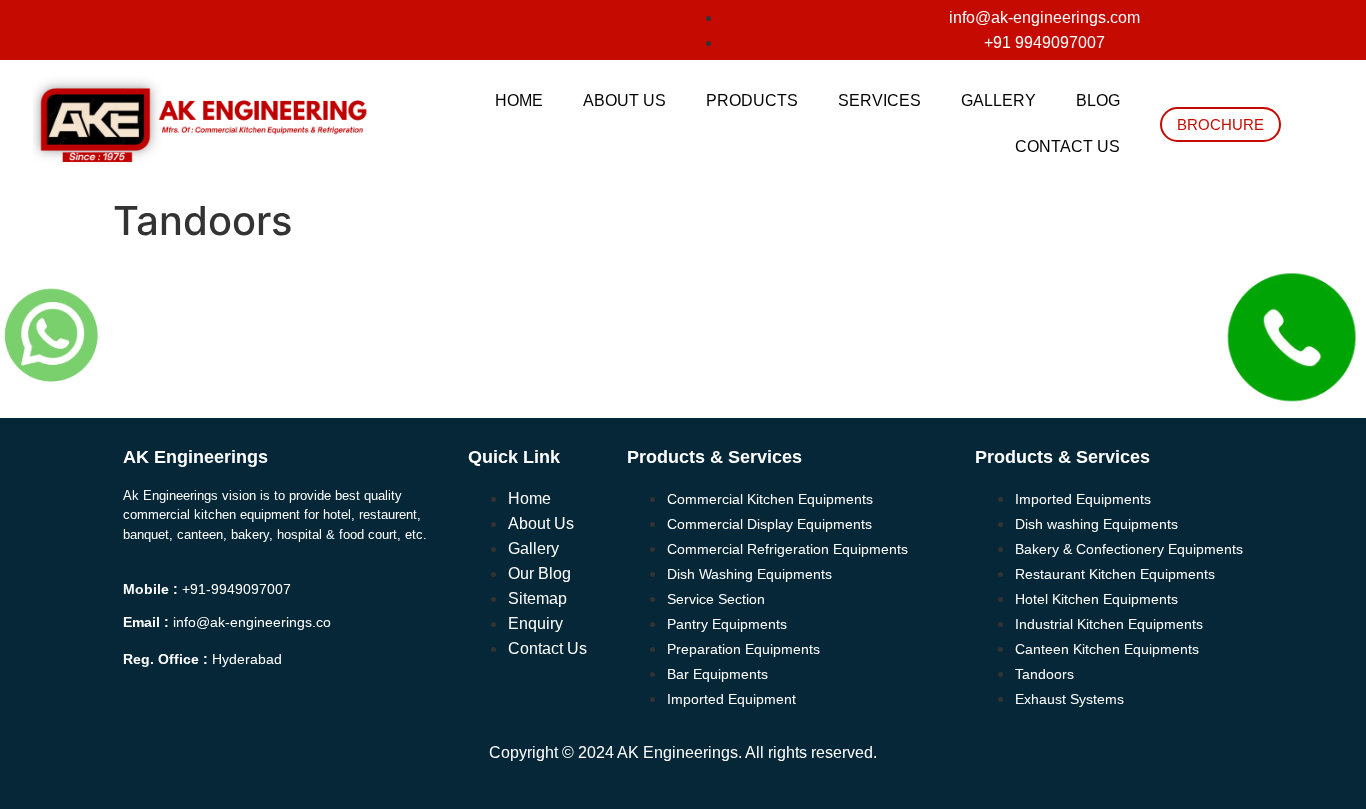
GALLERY (998, 100)
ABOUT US (624, 100)
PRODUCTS (752, 100)
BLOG (1098, 100)
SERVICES (879, 100)
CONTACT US (1067, 146)
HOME (519, 100)
